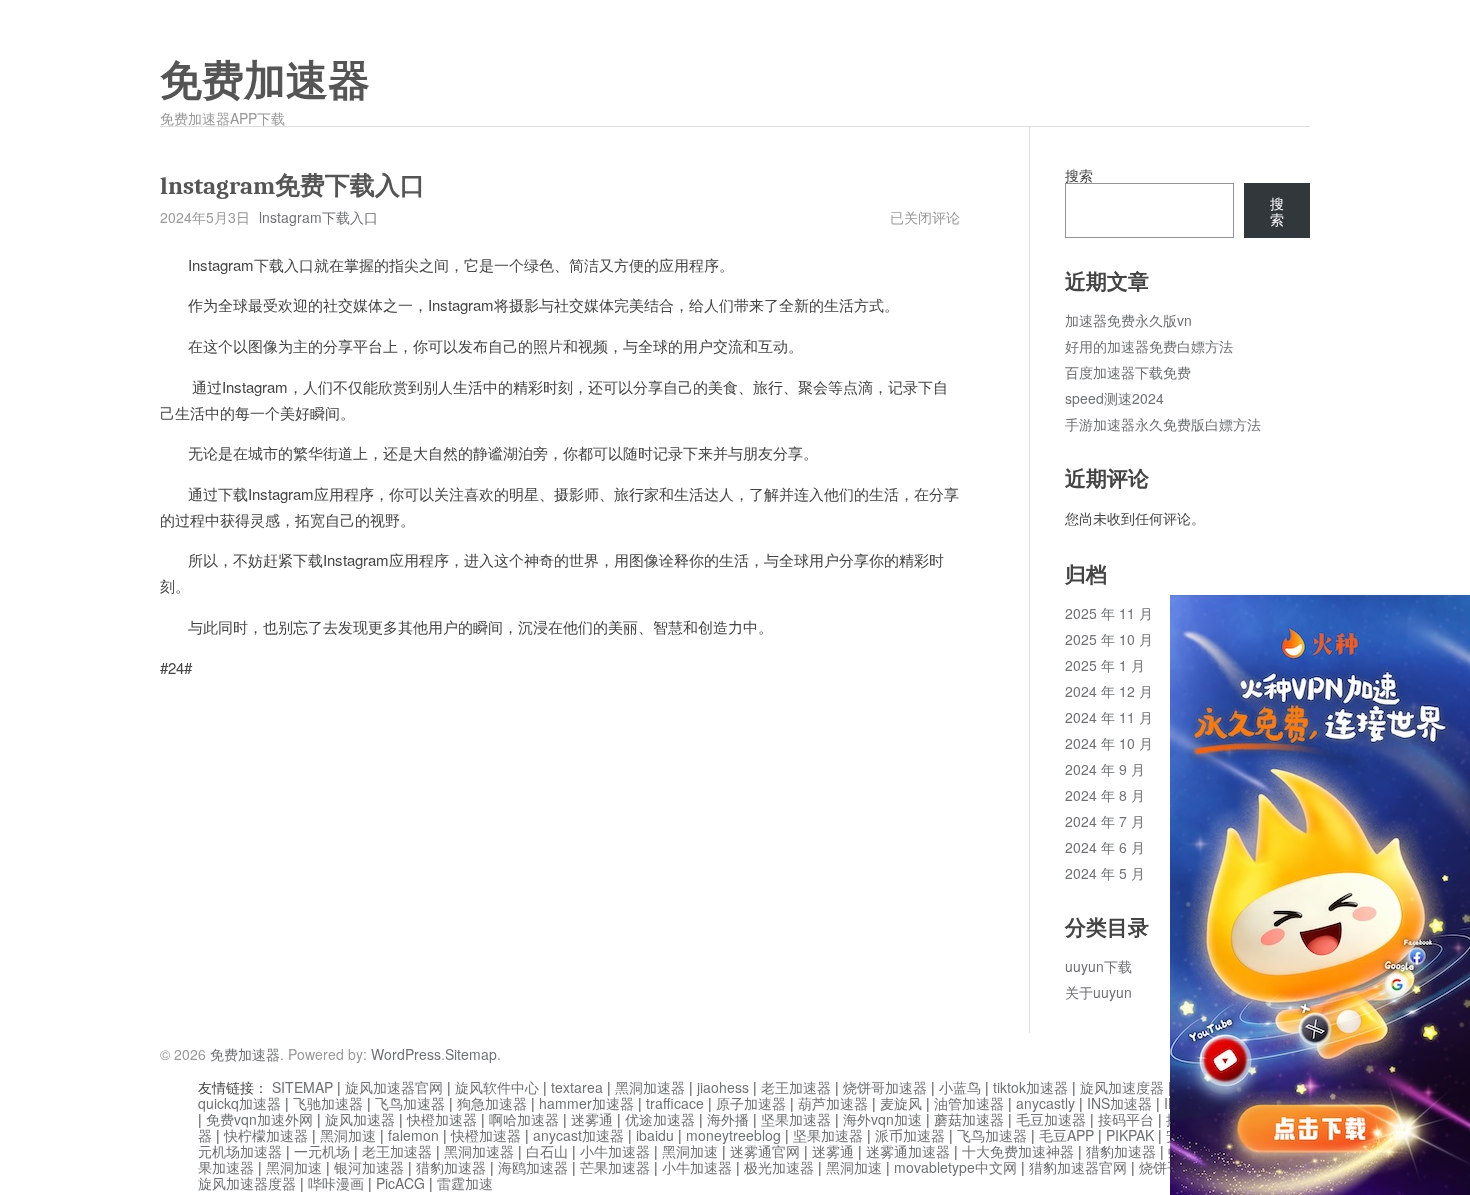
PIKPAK (1130, 1135)
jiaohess (723, 1087)
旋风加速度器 (1122, 1087)
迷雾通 (592, 1119)
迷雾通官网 (765, 1151)
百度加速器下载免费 (1128, 372)
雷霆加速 (465, 1183)
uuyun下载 (1098, 966)
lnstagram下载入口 (318, 217)
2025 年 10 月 (1109, 639)
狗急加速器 (492, 1103)
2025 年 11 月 (1109, 613)
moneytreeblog (733, 1135)
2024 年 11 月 (1109, 717)
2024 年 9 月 (1105, 769)
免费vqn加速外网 (259, 1119)
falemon (413, 1135)
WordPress (406, 1054)
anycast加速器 (578, 1135)
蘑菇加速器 (969, 1119)
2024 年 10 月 (1109, 743)
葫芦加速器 (833, 1103)
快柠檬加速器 (266, 1135)
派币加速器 (910, 1135)
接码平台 (1126, 1119)
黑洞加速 (348, 1135)
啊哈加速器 (524, 1119)
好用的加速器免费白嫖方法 (1149, 346)
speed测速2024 (1114, 398)
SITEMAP (302, 1087)
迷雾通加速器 (908, 1151)
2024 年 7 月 (1105, 821)
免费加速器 (265, 81)
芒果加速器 (615, 1167)
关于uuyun (1098, 992)
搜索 (1079, 175)
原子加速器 (751, 1103)
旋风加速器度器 (247, 1183)
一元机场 (322, 1151)
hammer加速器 (586, 1103)
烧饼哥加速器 (885, 1087)
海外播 (728, 1119)
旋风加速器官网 (394, 1087)
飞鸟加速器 (410, 1103)
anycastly (1045, 1103)
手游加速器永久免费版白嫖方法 (1163, 424)
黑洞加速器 (650, 1087)
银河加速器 (369, 1167)
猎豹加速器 (1121, 1151)
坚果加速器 (796, 1119)
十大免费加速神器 (1018, 1151)
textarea (577, 1087)
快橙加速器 (442, 1119)
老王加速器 (796, 1087)
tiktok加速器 (1030, 1087)
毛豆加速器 (1051, 1119)
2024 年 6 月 (1105, 847)
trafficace (675, 1103)
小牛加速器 (615, 1151)
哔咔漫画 (336, 1183)
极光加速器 (779, 1167)
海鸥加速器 (533, 1167)
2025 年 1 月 (1105, 665)
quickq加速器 (239, 1103)
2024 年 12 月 (1109, 691)
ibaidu (655, 1135)
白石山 (547, 1151)
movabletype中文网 (955, 1167)
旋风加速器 (360, 1119)
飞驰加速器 (328, 1103)
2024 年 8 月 (1105, 795)
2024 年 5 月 (1105, 873)
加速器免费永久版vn (1128, 320)
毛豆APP (1066, 1135)
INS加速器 (1119, 1103)
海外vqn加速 (882, 1119)
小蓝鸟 (960, 1087)
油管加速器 (969, 1103)
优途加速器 (660, 1119)
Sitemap (471, 1054)
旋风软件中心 (497, 1087)
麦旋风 (901, 1103)
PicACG (400, 1183)
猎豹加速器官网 (1078, 1167)
